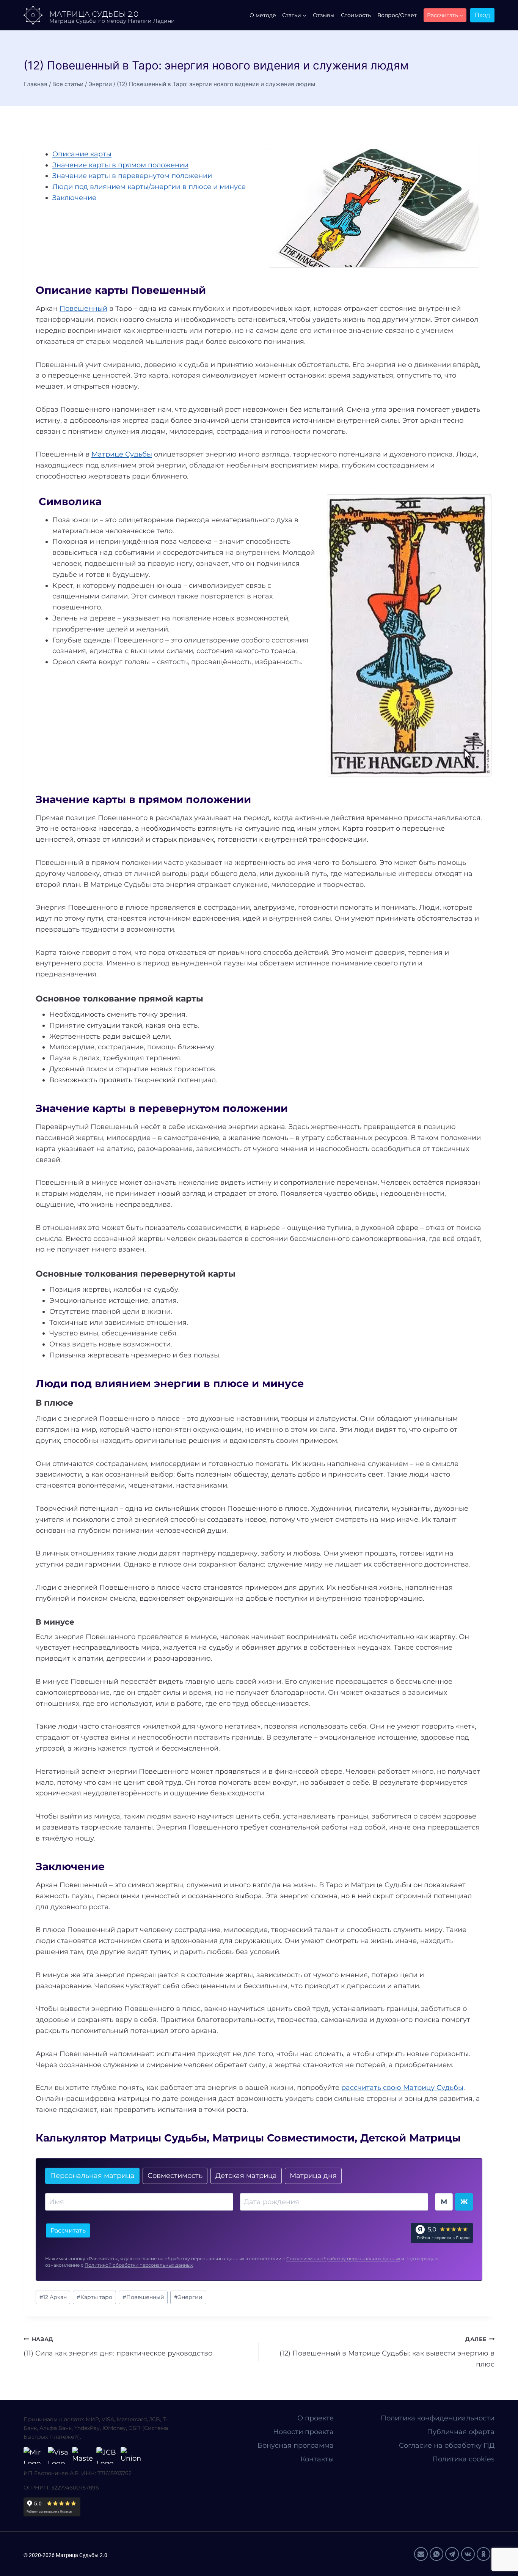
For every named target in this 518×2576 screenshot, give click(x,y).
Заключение (74, 198)
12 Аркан (53, 2297)
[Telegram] (452, 2554)
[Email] (421, 2554)
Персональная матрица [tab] (92, 2176)
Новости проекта (303, 2432)
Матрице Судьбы (122, 454)
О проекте (316, 2418)
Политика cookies (463, 2459)
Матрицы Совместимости (283, 2138)
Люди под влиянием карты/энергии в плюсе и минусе (149, 187)
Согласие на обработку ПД (447, 2445)
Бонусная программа (296, 2445)
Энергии (188, 2297)
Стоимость (356, 15)
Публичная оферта (461, 2432)
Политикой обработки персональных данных (139, 2265)
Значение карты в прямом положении (120, 165)
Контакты (317, 2459)
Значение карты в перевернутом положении (132, 176)
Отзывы (324, 15)
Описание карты (82, 154)
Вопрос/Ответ (397, 15)
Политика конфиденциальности (438, 2418)
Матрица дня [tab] (313, 2176)
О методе (263, 15)
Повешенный (83, 309)
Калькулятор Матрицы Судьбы (121, 2138)
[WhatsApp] (436, 2554)
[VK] (468, 2554)
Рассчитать (68, 2230)
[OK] (483, 2554)
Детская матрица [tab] (246, 2176)
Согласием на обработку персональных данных (343, 2259)
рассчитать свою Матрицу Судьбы (402, 2088)
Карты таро (94, 2297)
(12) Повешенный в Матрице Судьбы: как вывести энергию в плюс (387, 2352)
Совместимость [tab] (175, 2176)
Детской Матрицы (410, 2138)
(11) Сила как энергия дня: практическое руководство (118, 2347)
